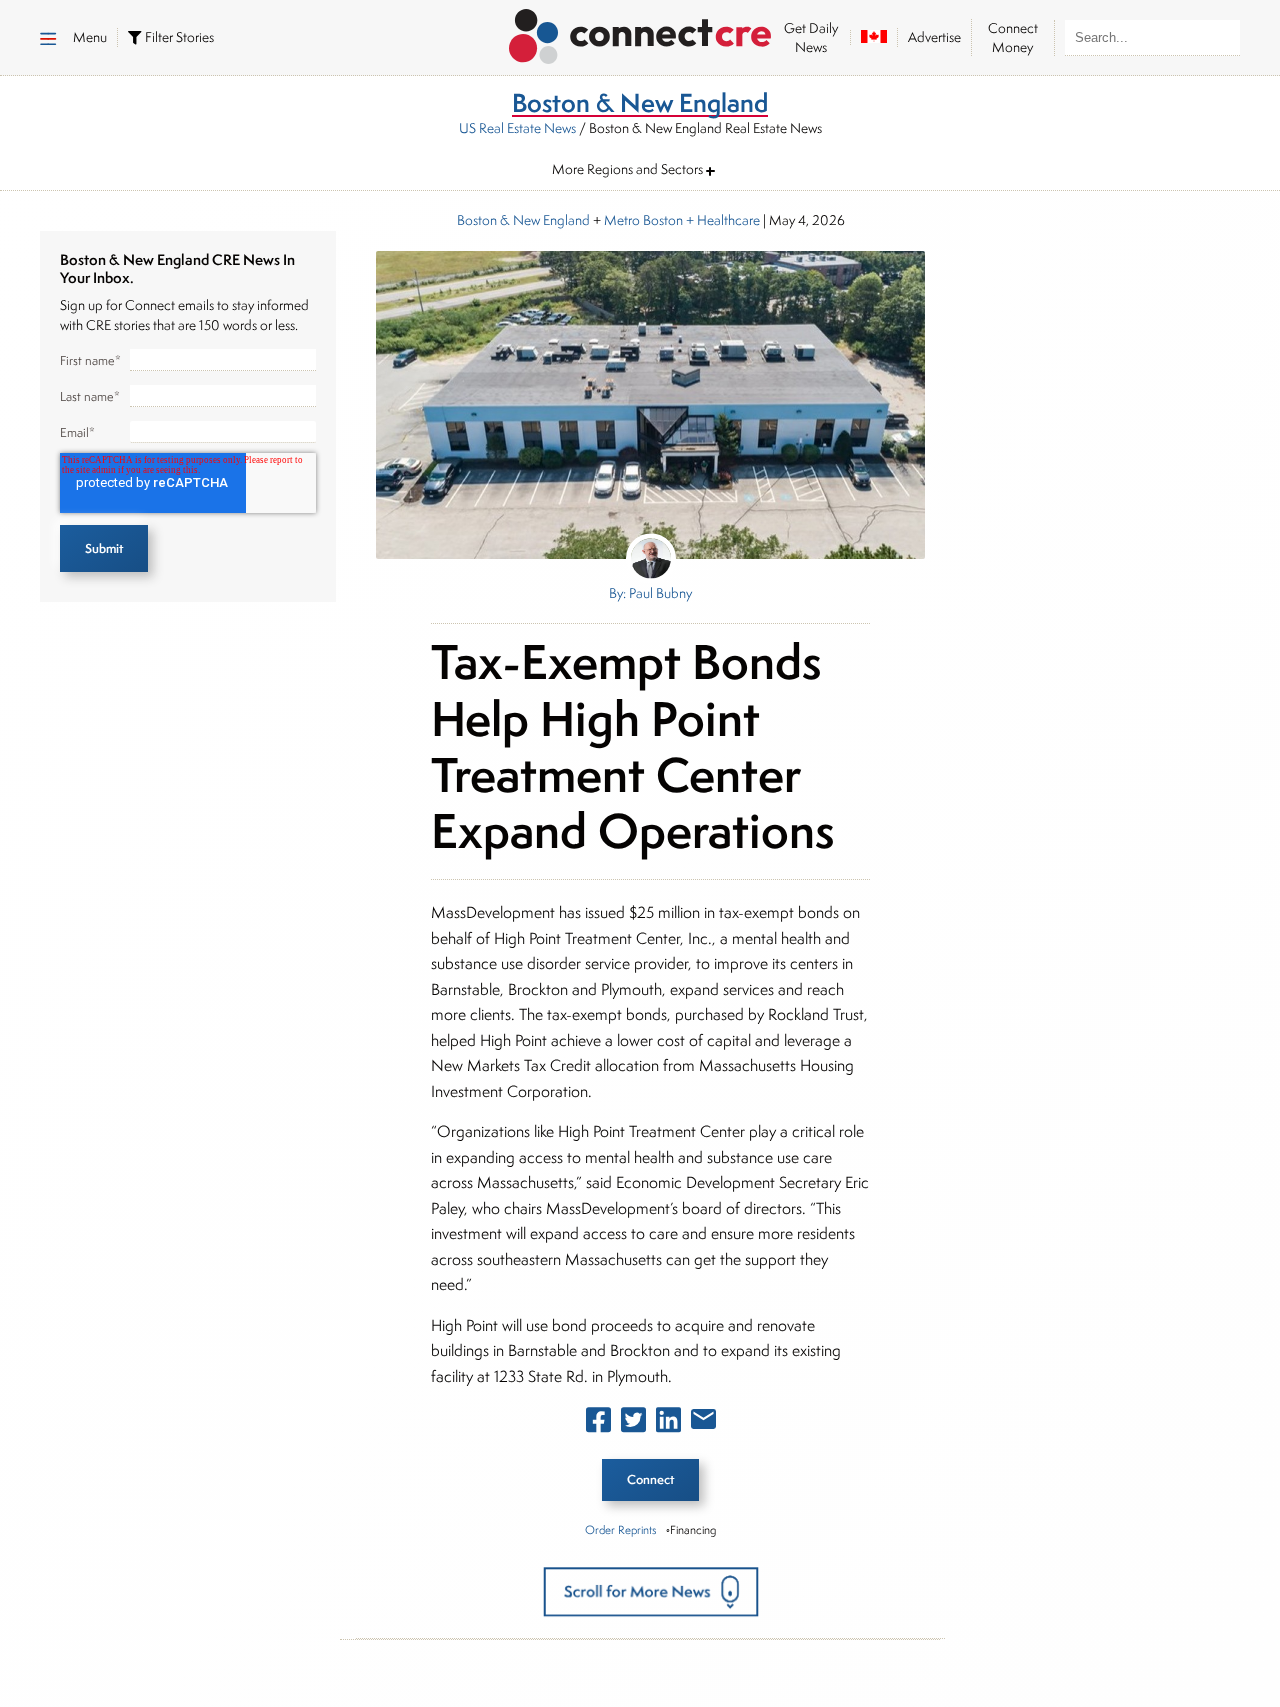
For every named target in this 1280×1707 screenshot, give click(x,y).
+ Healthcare (721, 220)
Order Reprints (620, 1529)
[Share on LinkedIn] (668, 1424)
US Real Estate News (517, 128)
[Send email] (703, 1423)
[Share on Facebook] (598, 1424)
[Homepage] (640, 33)
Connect (650, 1479)
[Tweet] (633, 1424)
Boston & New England (523, 220)
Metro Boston (643, 220)
